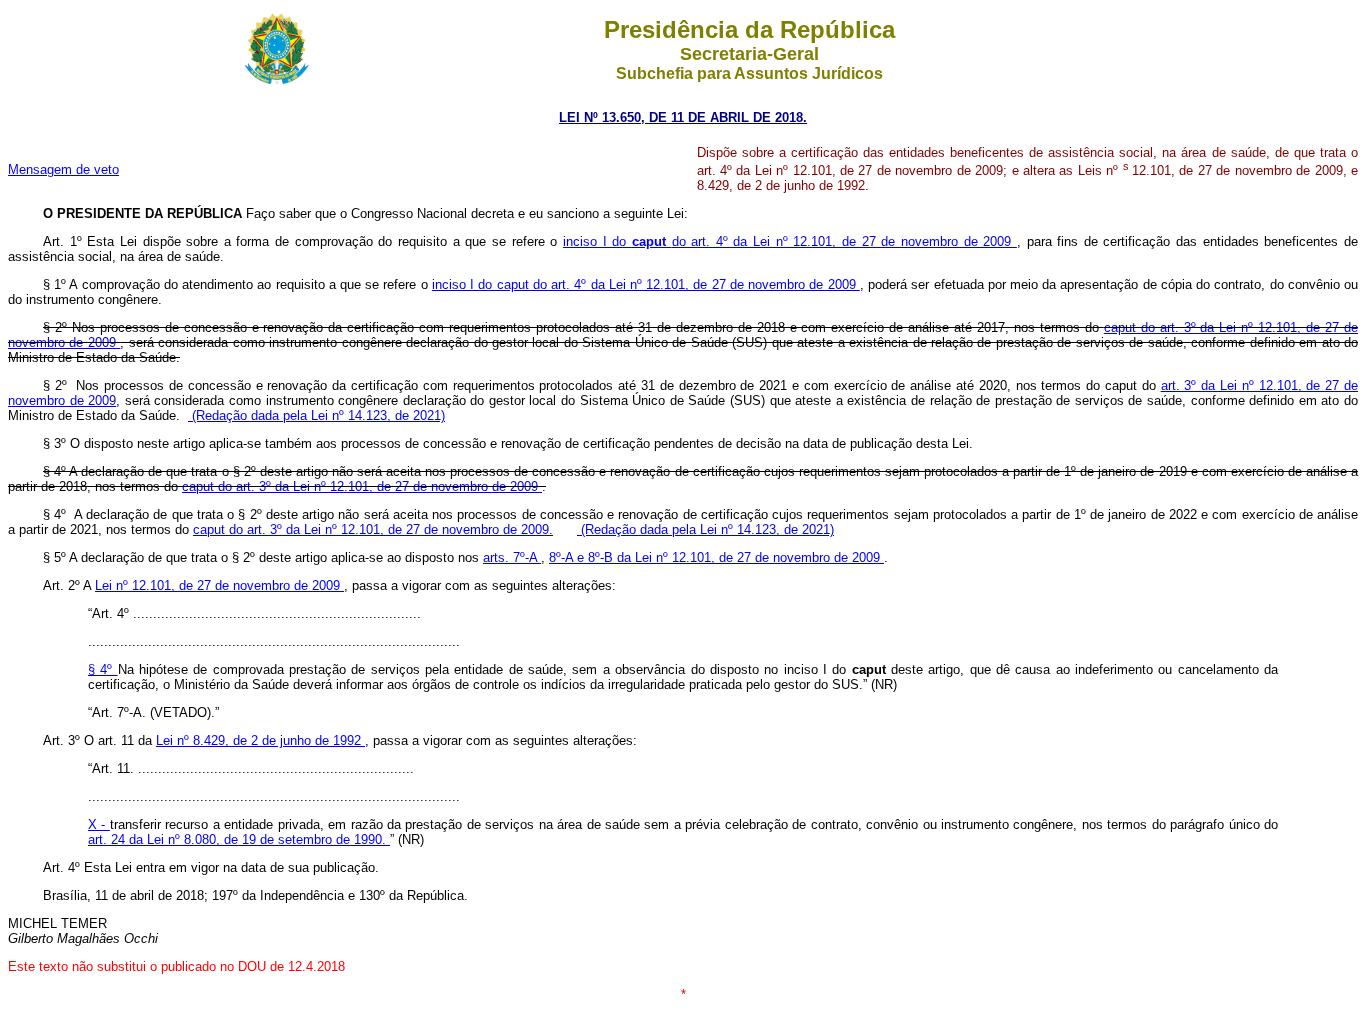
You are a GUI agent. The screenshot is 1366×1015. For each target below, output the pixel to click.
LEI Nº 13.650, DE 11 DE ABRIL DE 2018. (683, 117)
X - (99, 824)
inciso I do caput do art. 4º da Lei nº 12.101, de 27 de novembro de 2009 (646, 284)
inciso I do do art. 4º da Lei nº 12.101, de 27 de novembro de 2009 (790, 241)
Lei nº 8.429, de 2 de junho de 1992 (260, 740)
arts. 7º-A (512, 557)
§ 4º (103, 669)
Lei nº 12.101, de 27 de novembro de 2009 (219, 585)
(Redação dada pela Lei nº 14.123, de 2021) (316, 415)
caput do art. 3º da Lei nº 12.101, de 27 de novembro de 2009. (373, 529)
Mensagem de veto (63, 169)
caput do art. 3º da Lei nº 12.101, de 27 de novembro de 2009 (362, 486)
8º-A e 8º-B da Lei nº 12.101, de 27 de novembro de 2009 (716, 557)
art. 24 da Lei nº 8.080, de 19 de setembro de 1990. (239, 839)
